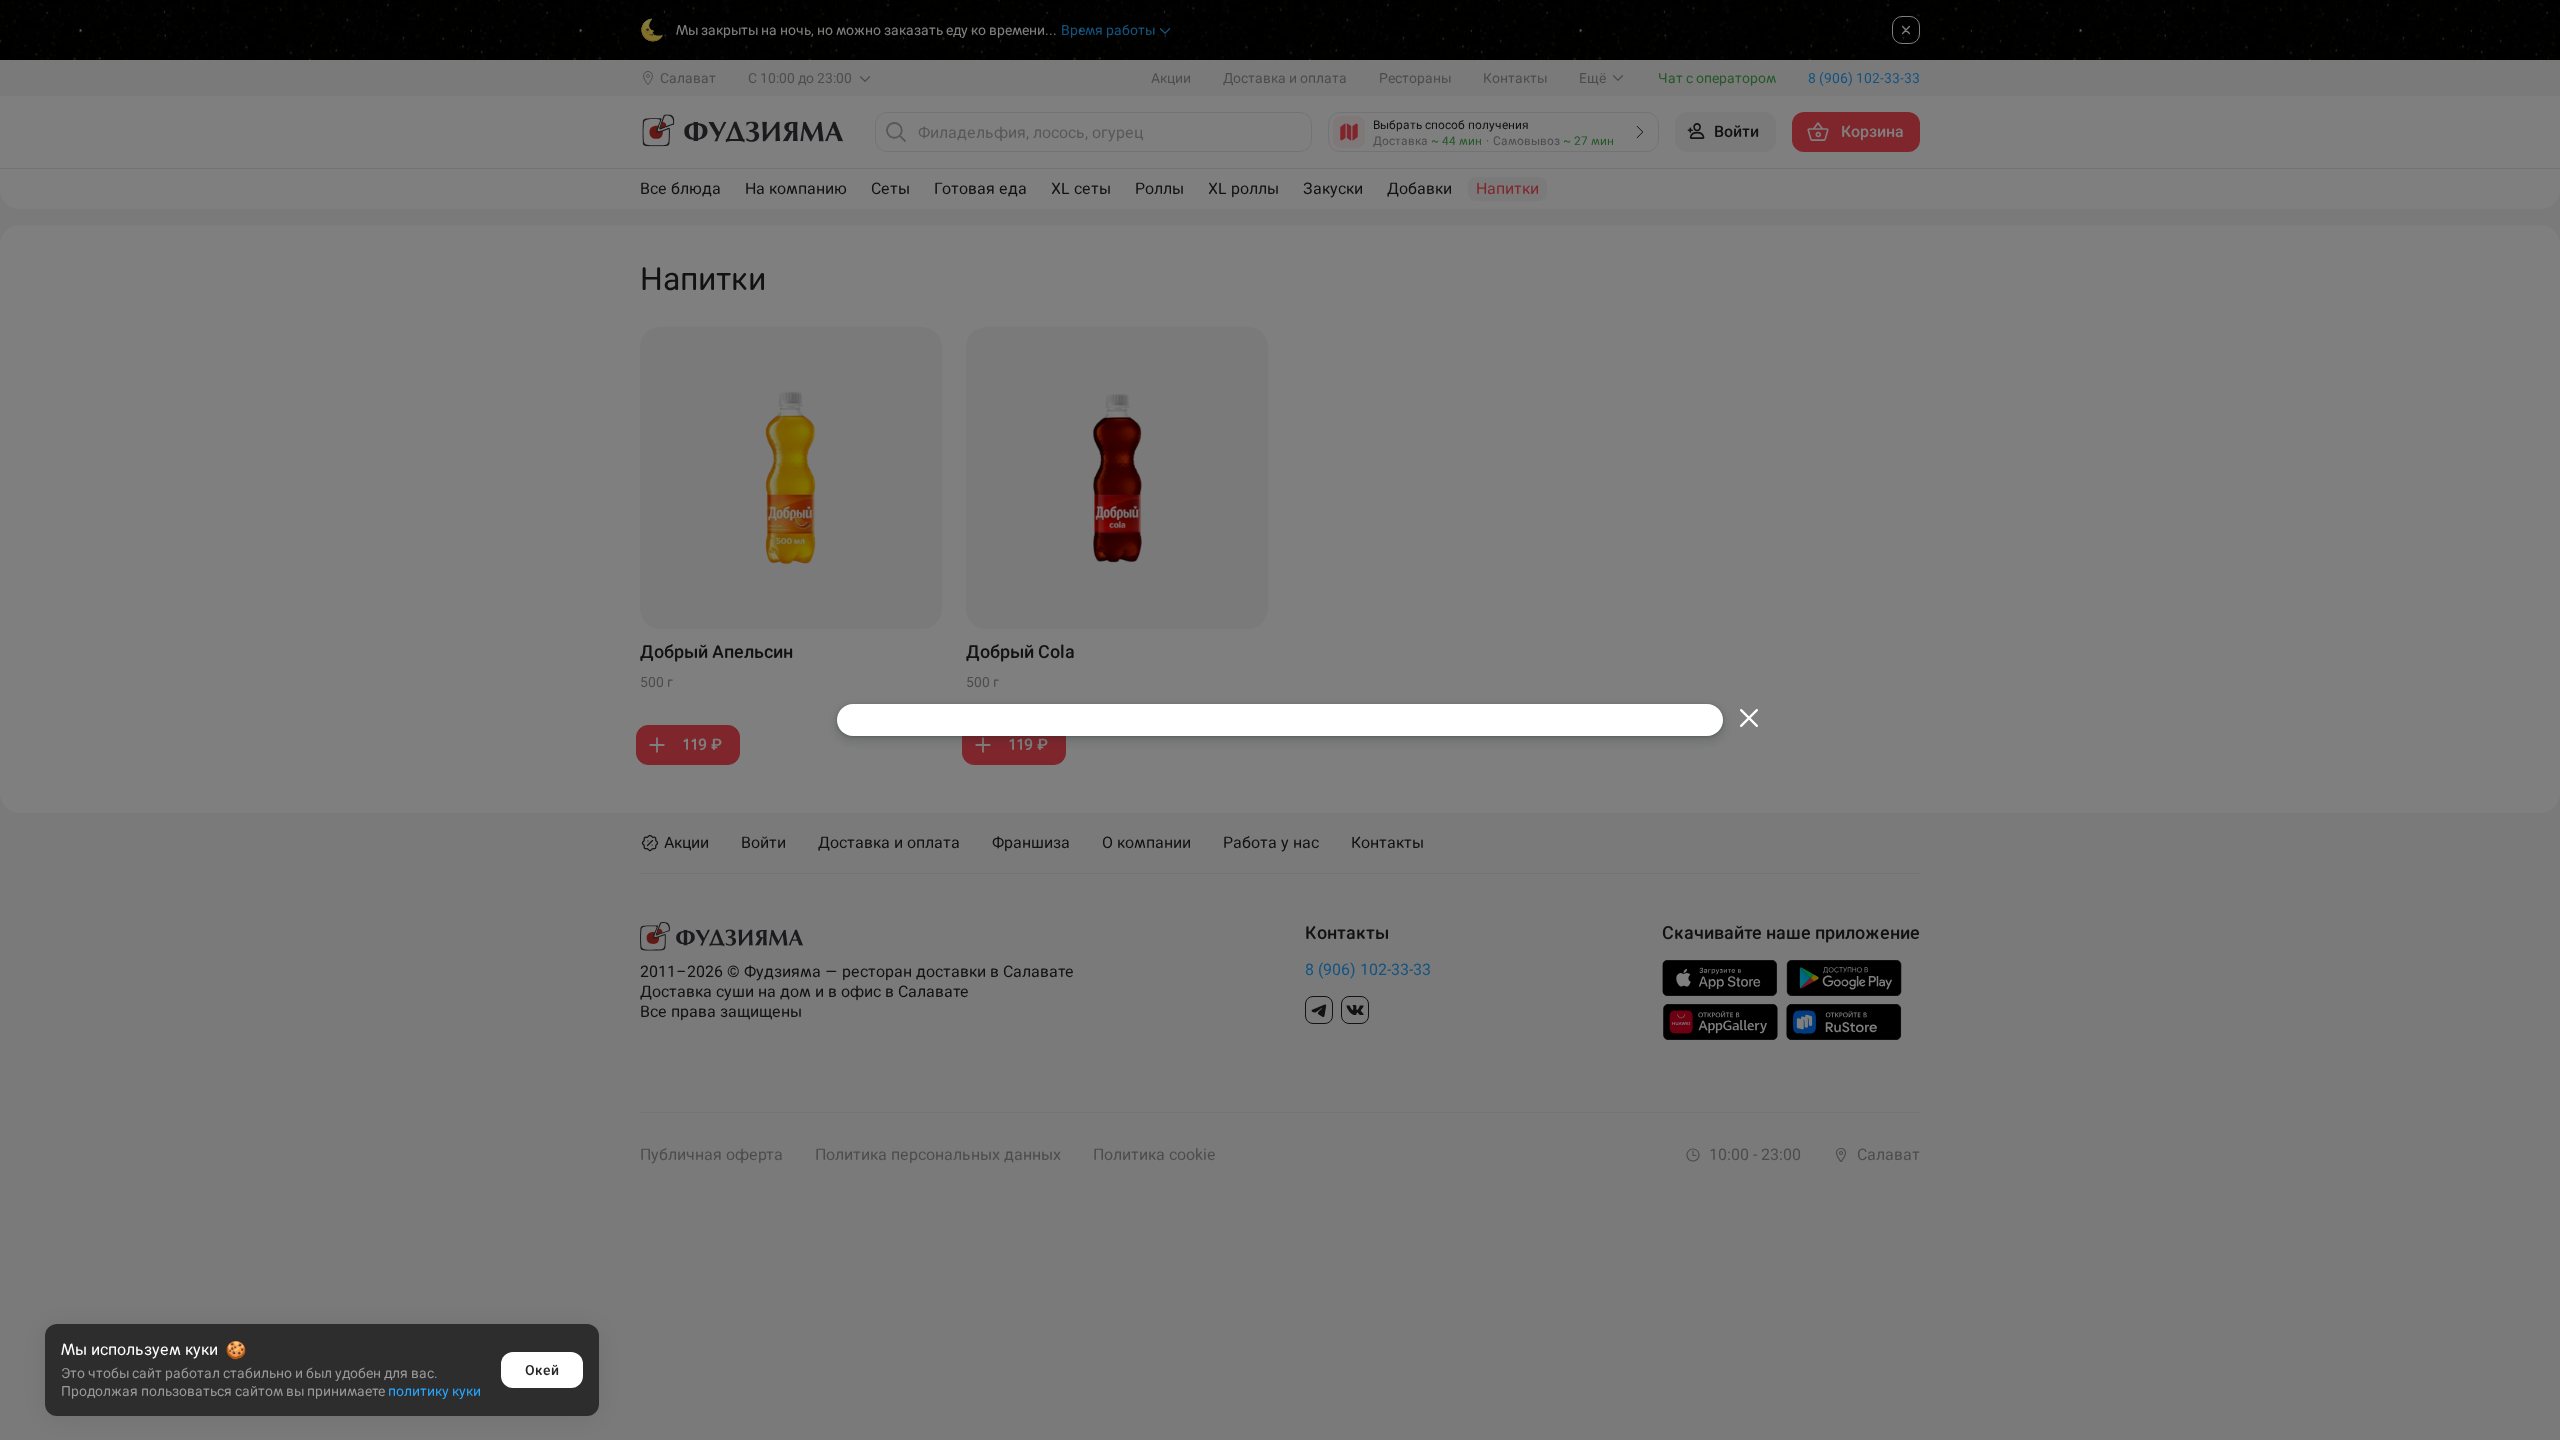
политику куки (434, 1391)
